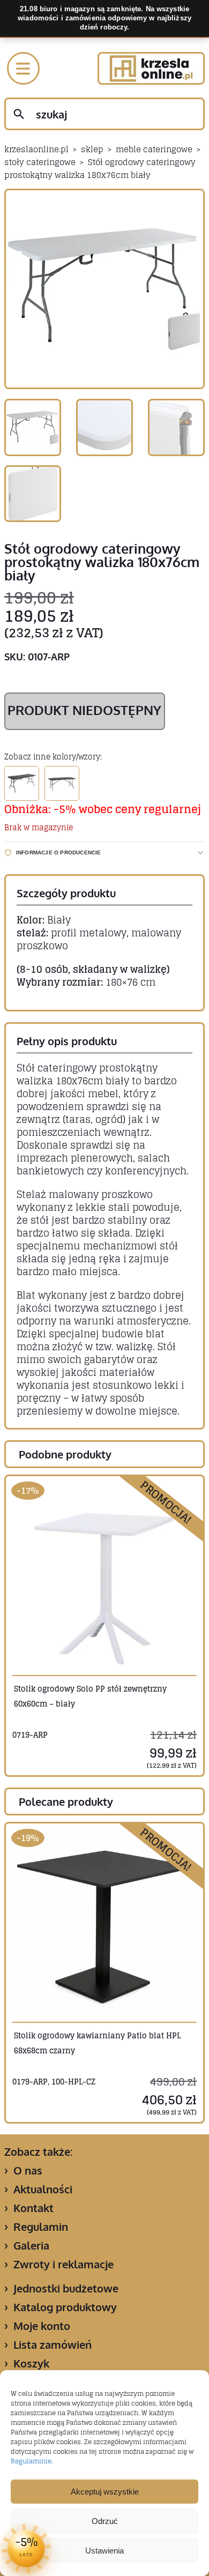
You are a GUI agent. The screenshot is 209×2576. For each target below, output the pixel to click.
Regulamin (41, 2227)
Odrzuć (105, 2521)
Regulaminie (31, 2461)
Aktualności (43, 2189)
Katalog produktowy (65, 2307)
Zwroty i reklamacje (64, 2264)
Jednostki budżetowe (66, 2288)
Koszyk (31, 2363)
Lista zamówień (53, 2344)
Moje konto (42, 2326)
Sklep (92, 149)
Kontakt (33, 2208)
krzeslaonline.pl (36, 149)
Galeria (31, 2245)
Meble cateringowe (154, 149)
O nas (28, 2170)
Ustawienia (104, 2551)
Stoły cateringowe (40, 162)
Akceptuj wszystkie (105, 2492)
